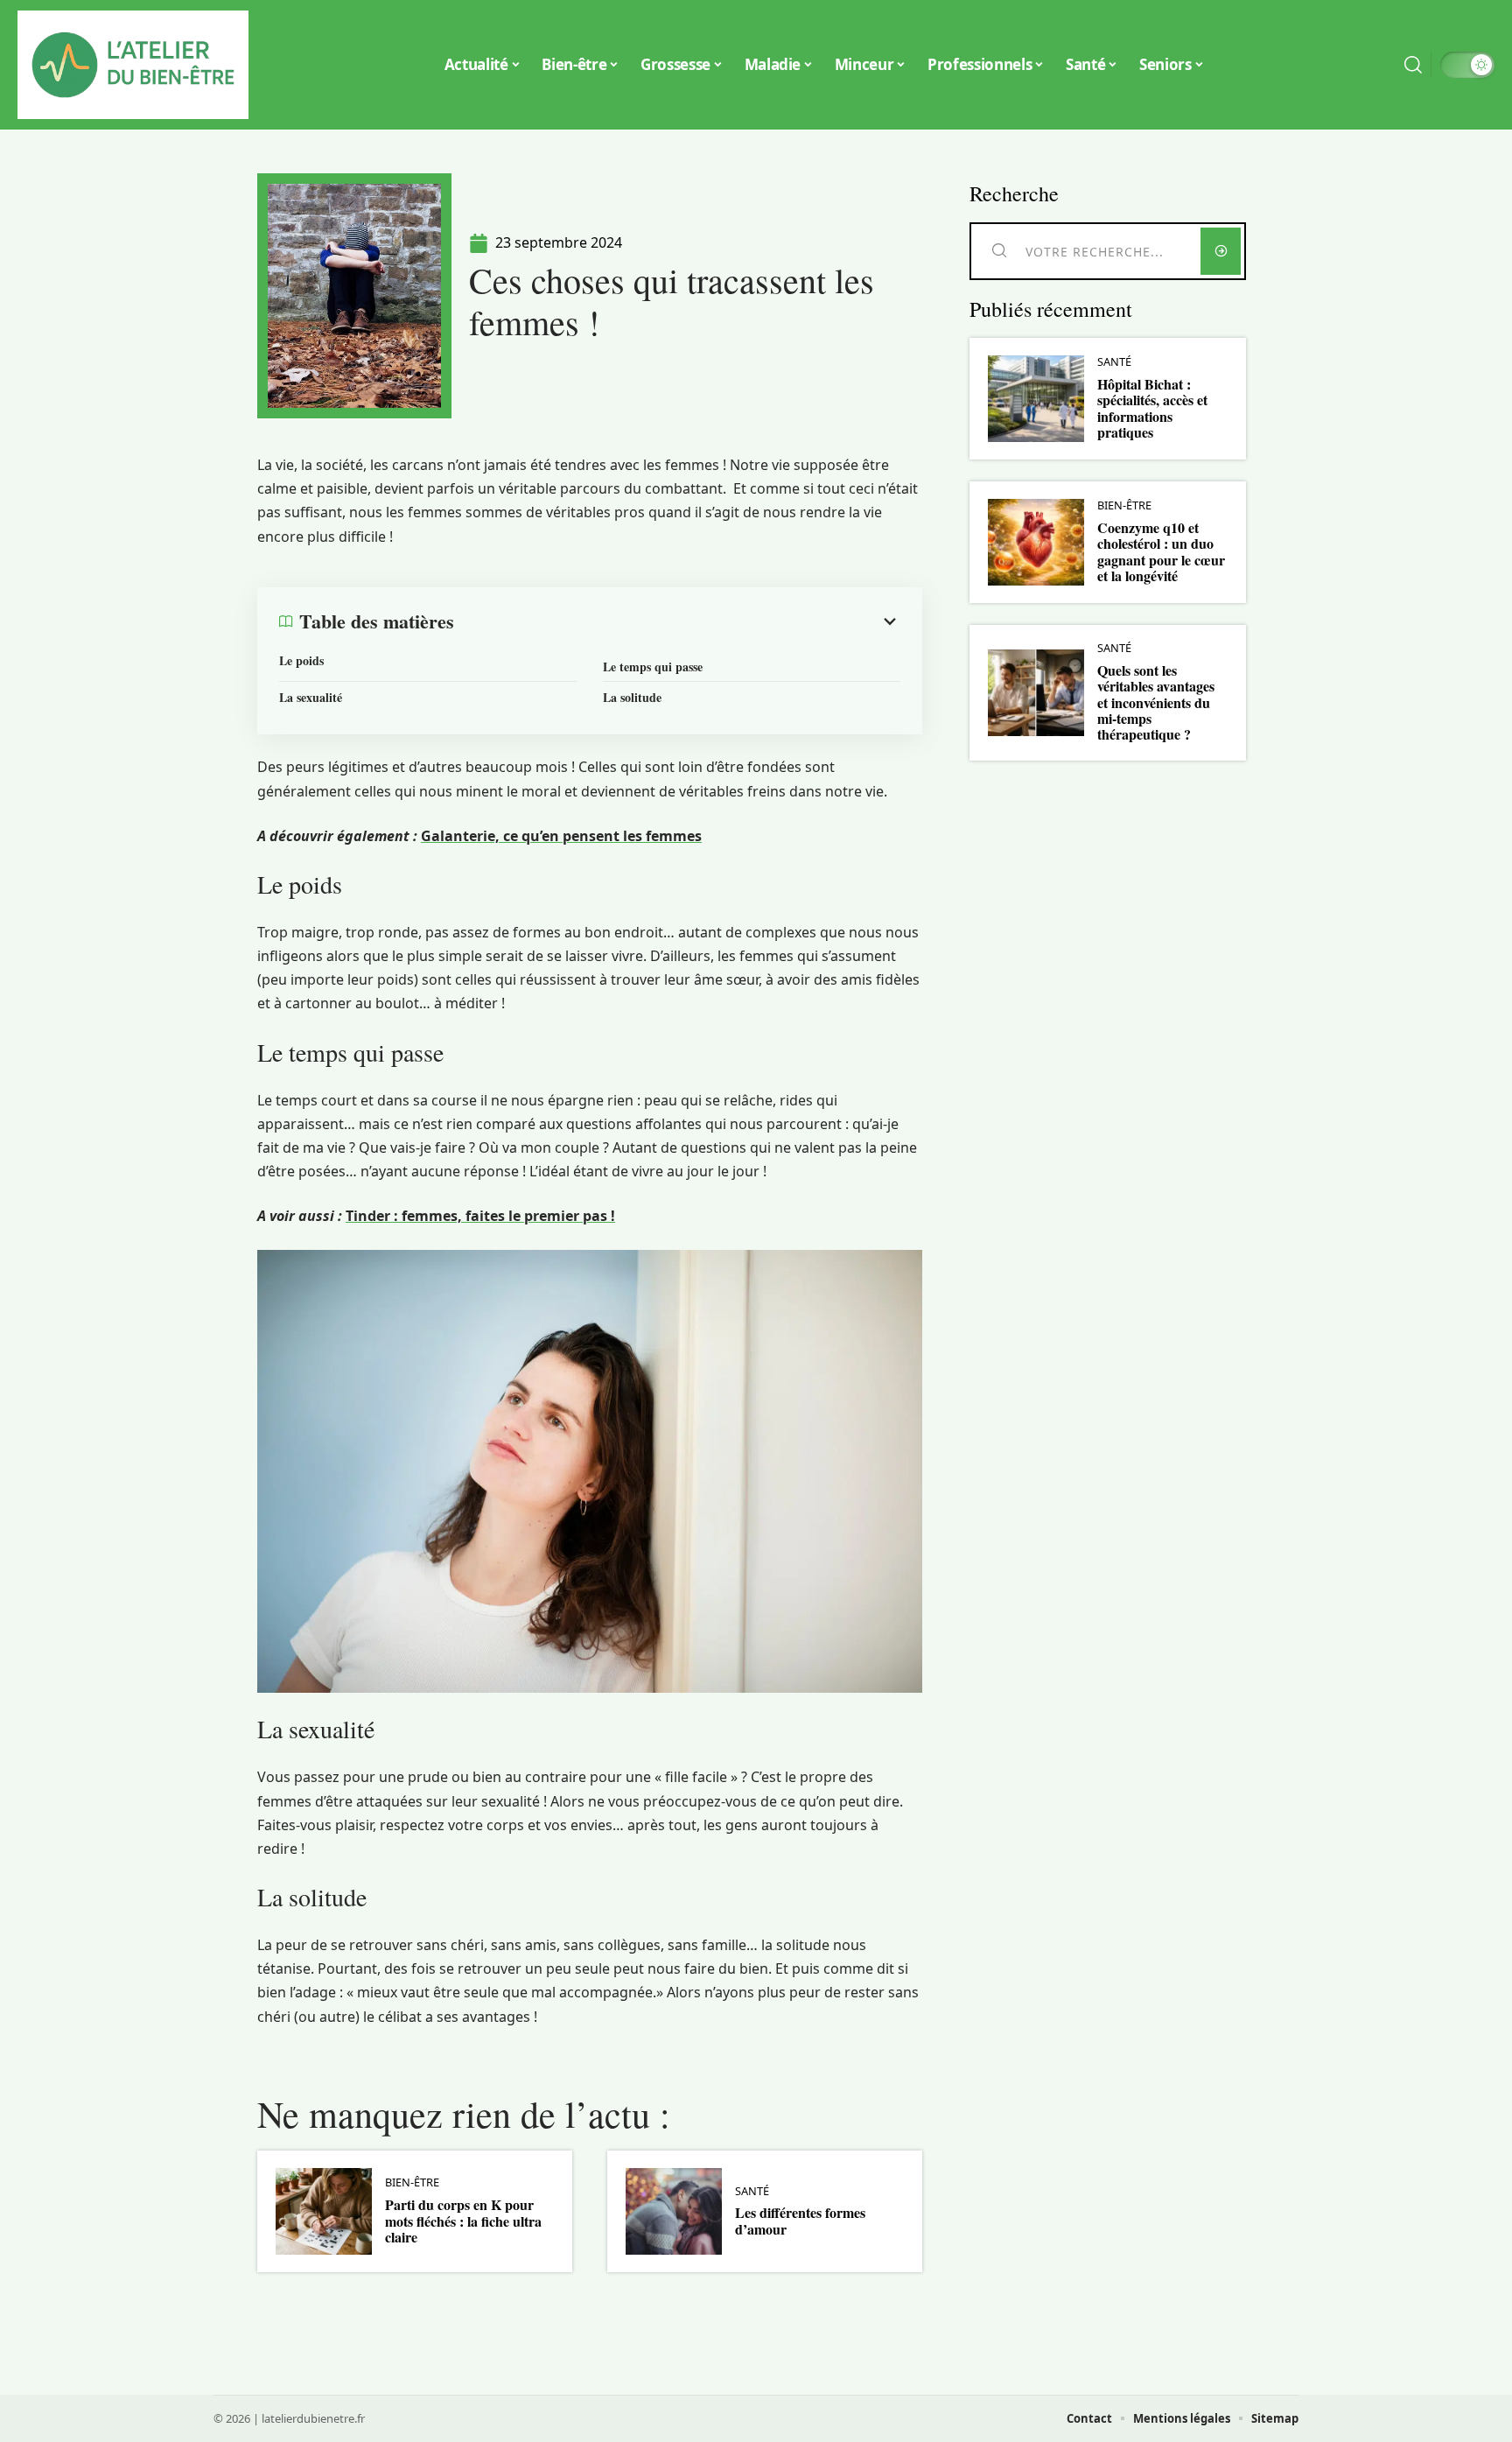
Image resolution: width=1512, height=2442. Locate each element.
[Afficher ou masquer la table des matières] (677, 621)
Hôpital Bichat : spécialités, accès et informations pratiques (1152, 408)
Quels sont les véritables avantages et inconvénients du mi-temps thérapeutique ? (1156, 702)
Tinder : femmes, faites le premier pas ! (480, 1216)
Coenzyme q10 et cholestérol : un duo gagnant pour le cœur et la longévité (1161, 551)
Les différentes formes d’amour (800, 2220)
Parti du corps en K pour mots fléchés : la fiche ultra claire (463, 2221)
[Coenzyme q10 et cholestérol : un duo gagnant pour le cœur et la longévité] (1036, 542)
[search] (1413, 65)
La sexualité (311, 697)
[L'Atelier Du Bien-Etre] (133, 65)
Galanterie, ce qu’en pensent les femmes (561, 836)
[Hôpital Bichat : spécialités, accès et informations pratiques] (1036, 399)
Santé (752, 2191)
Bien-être (412, 2182)
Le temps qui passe (653, 667)
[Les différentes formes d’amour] (674, 2211)
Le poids (301, 660)
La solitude (632, 697)
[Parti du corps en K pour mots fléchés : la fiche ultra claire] (324, 2211)
